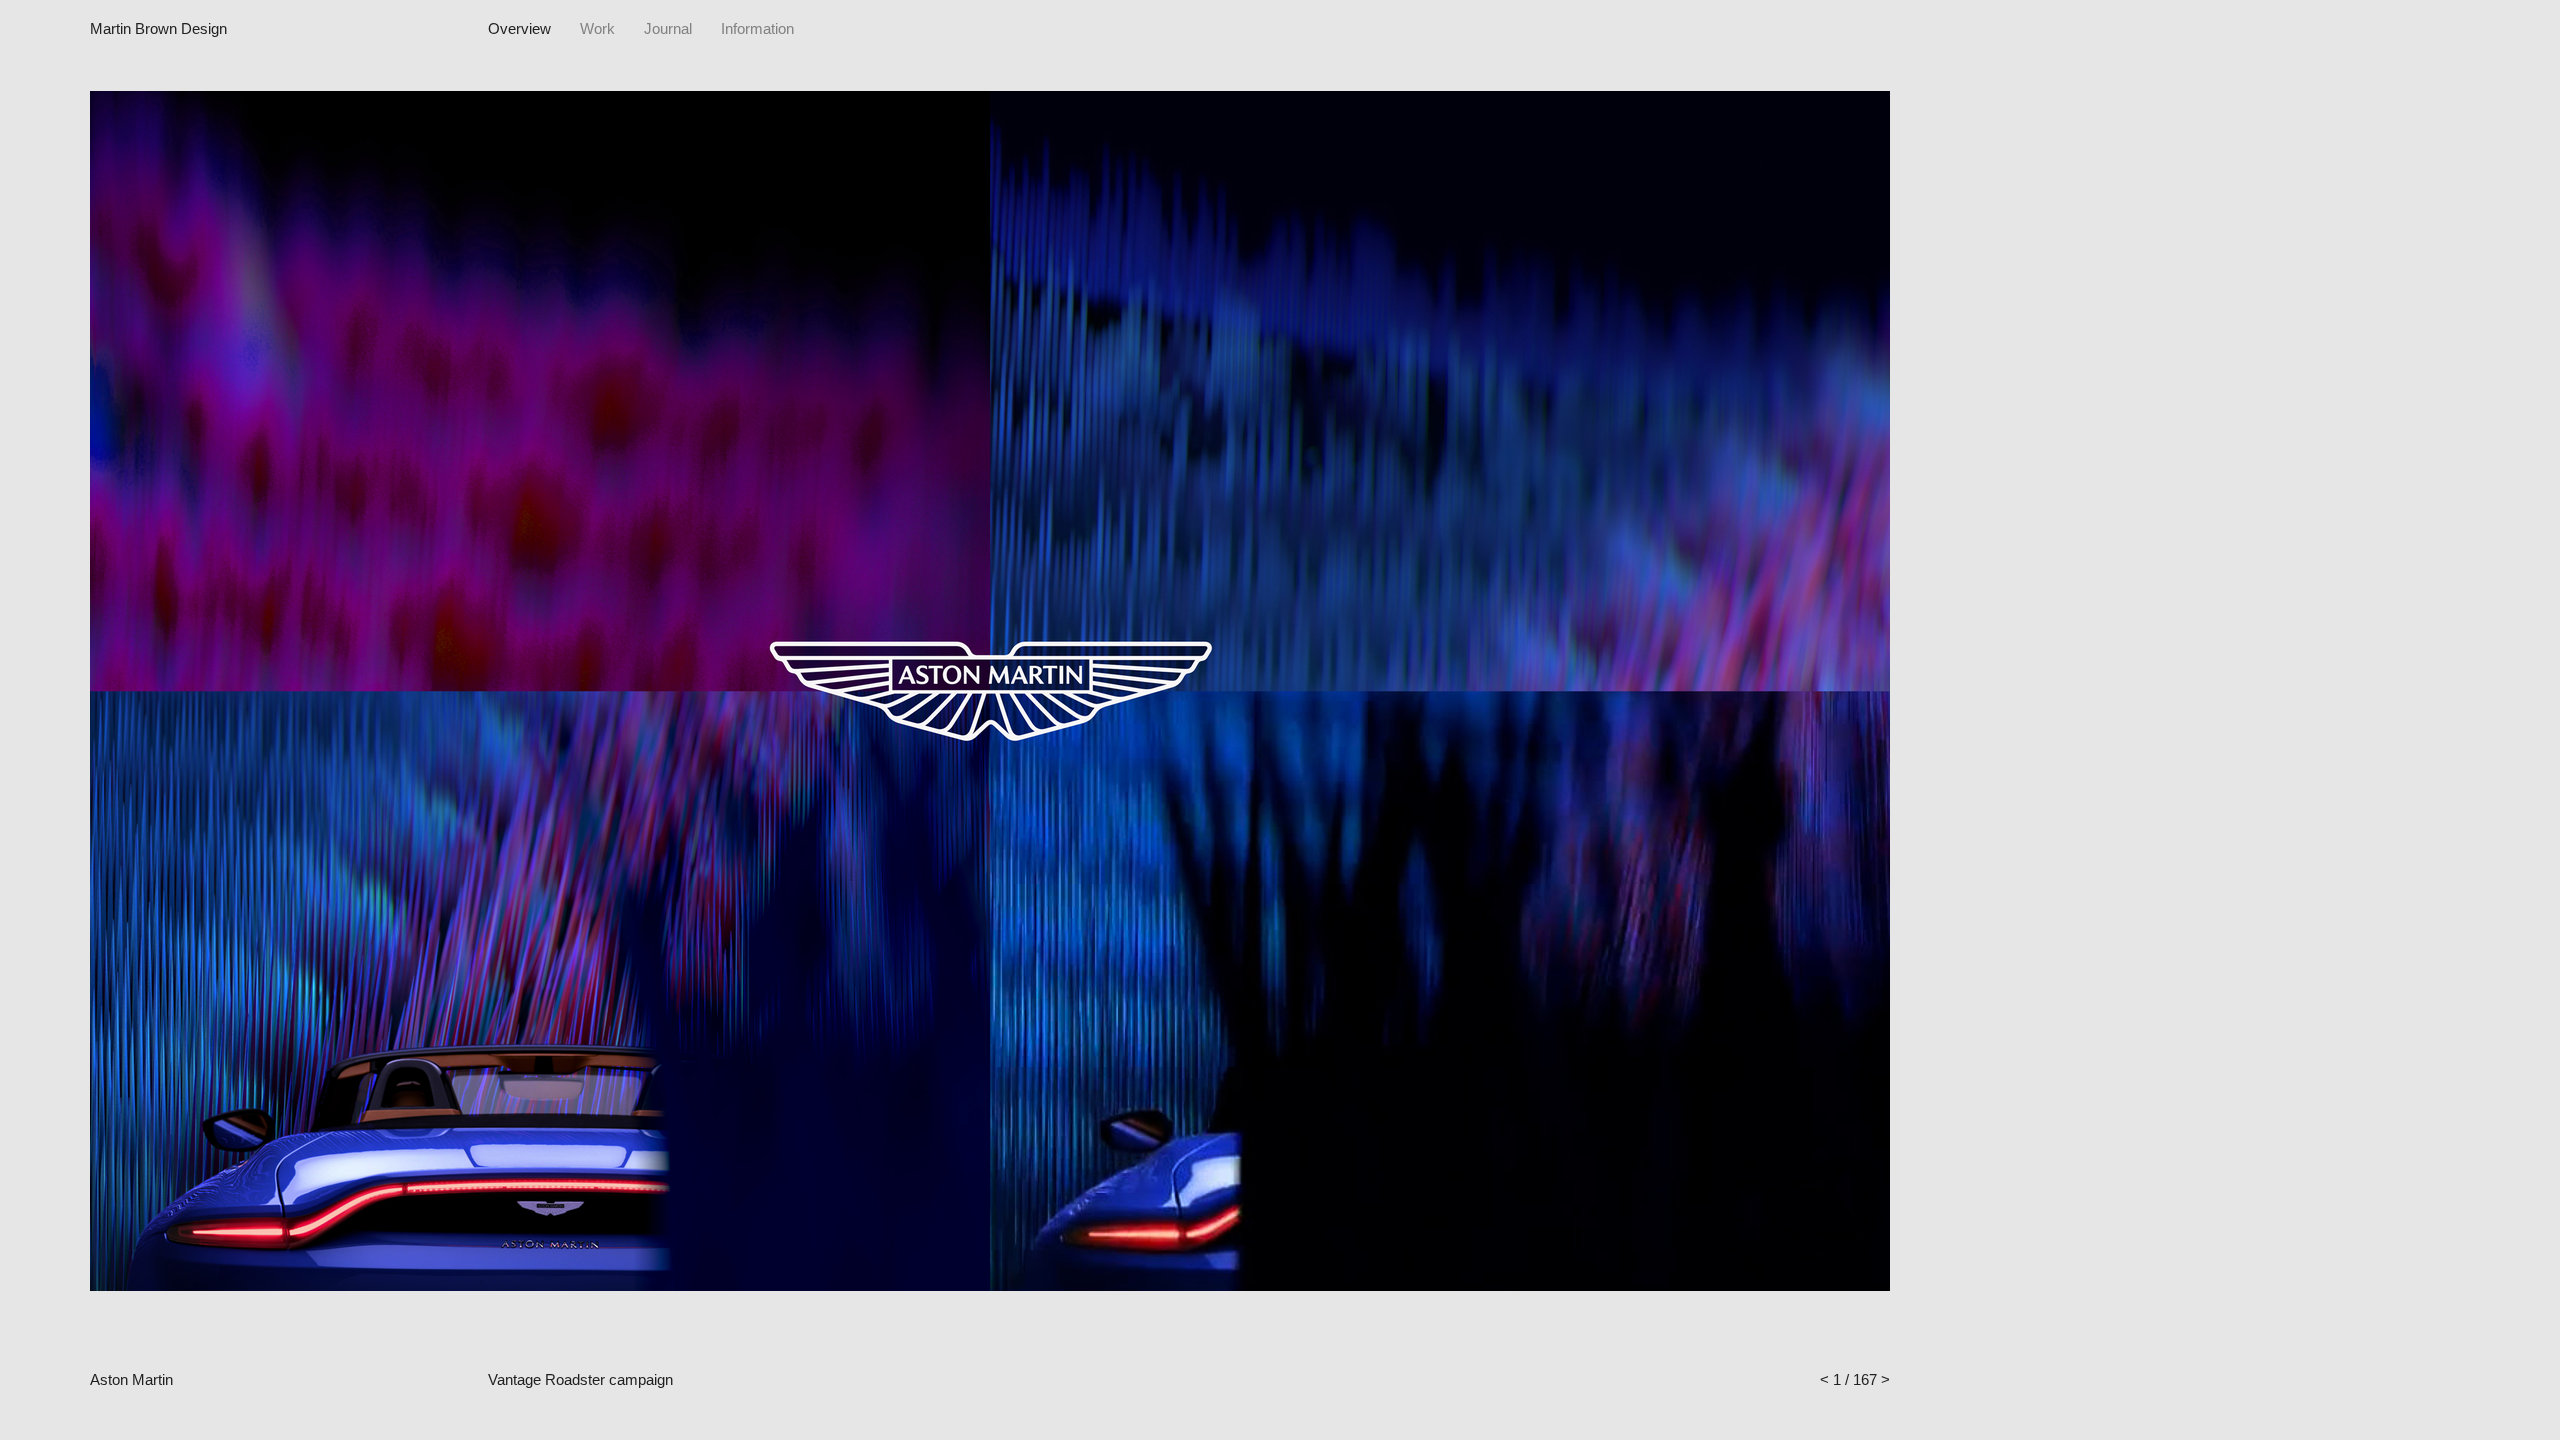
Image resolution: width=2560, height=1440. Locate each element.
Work (597, 28)
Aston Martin (131, 1379)
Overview (519, 28)
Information (757, 28)
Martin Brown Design (158, 28)
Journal (668, 28)
